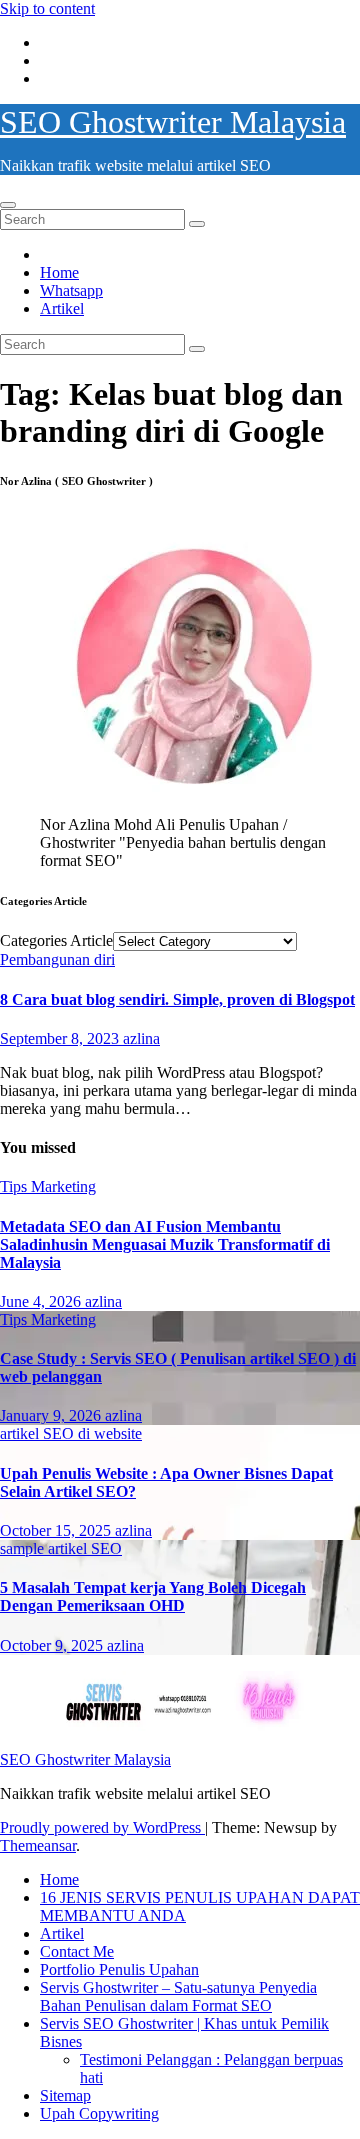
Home (59, 272)
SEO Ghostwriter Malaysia (173, 122)
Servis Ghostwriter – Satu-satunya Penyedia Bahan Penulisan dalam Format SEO (178, 1996)
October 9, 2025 (53, 1645)
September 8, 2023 (61, 1038)
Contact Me (77, 1951)
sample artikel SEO (61, 1548)
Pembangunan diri (57, 959)
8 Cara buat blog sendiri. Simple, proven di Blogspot (177, 999)
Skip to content (47, 8)
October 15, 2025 (57, 1530)
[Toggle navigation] (8, 205)
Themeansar (38, 1845)
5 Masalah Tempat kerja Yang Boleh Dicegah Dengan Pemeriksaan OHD (153, 1596)
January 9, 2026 (52, 1415)
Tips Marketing (48, 1186)
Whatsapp (71, 290)
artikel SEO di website (71, 1433)
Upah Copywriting (99, 2113)
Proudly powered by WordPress (102, 1827)
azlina (141, 1038)
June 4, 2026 (42, 1301)
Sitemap (65, 2095)
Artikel (62, 308)
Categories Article (56, 940)
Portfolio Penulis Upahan (119, 1969)
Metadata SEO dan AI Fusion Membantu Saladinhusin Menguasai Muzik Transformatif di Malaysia (165, 1244)
